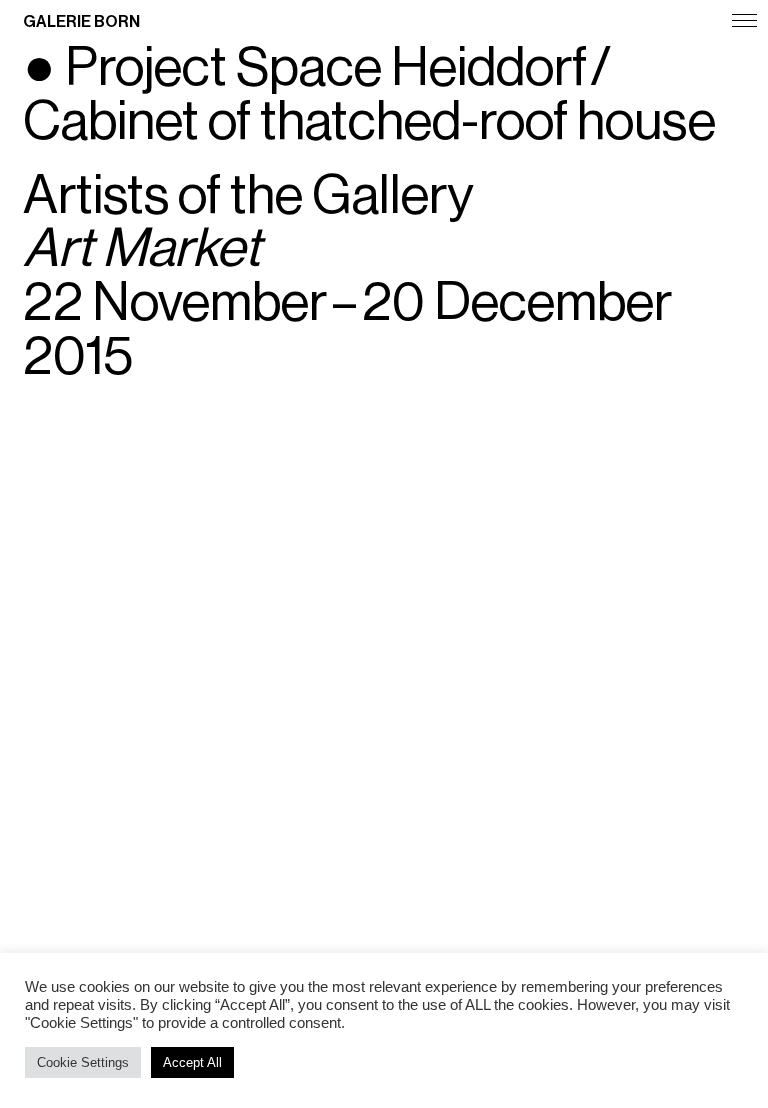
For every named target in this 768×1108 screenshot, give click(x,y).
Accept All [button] (192, 1062)
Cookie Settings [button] (83, 1062)
